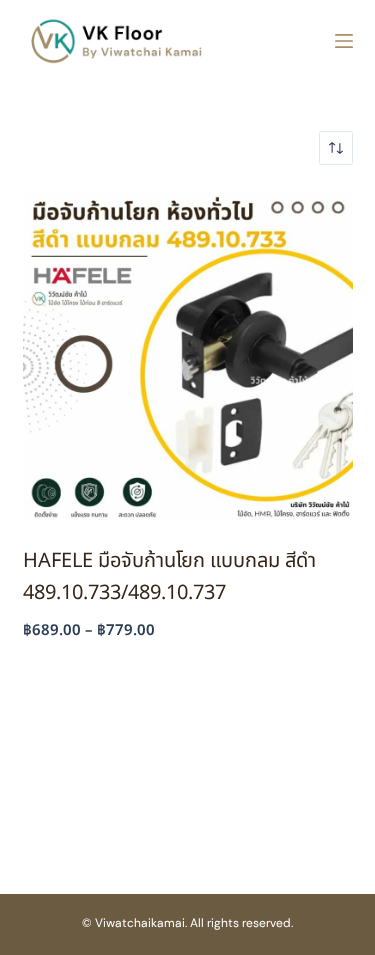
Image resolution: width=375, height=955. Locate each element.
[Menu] (344, 41)
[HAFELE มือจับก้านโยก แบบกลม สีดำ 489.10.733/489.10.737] (188, 355)
